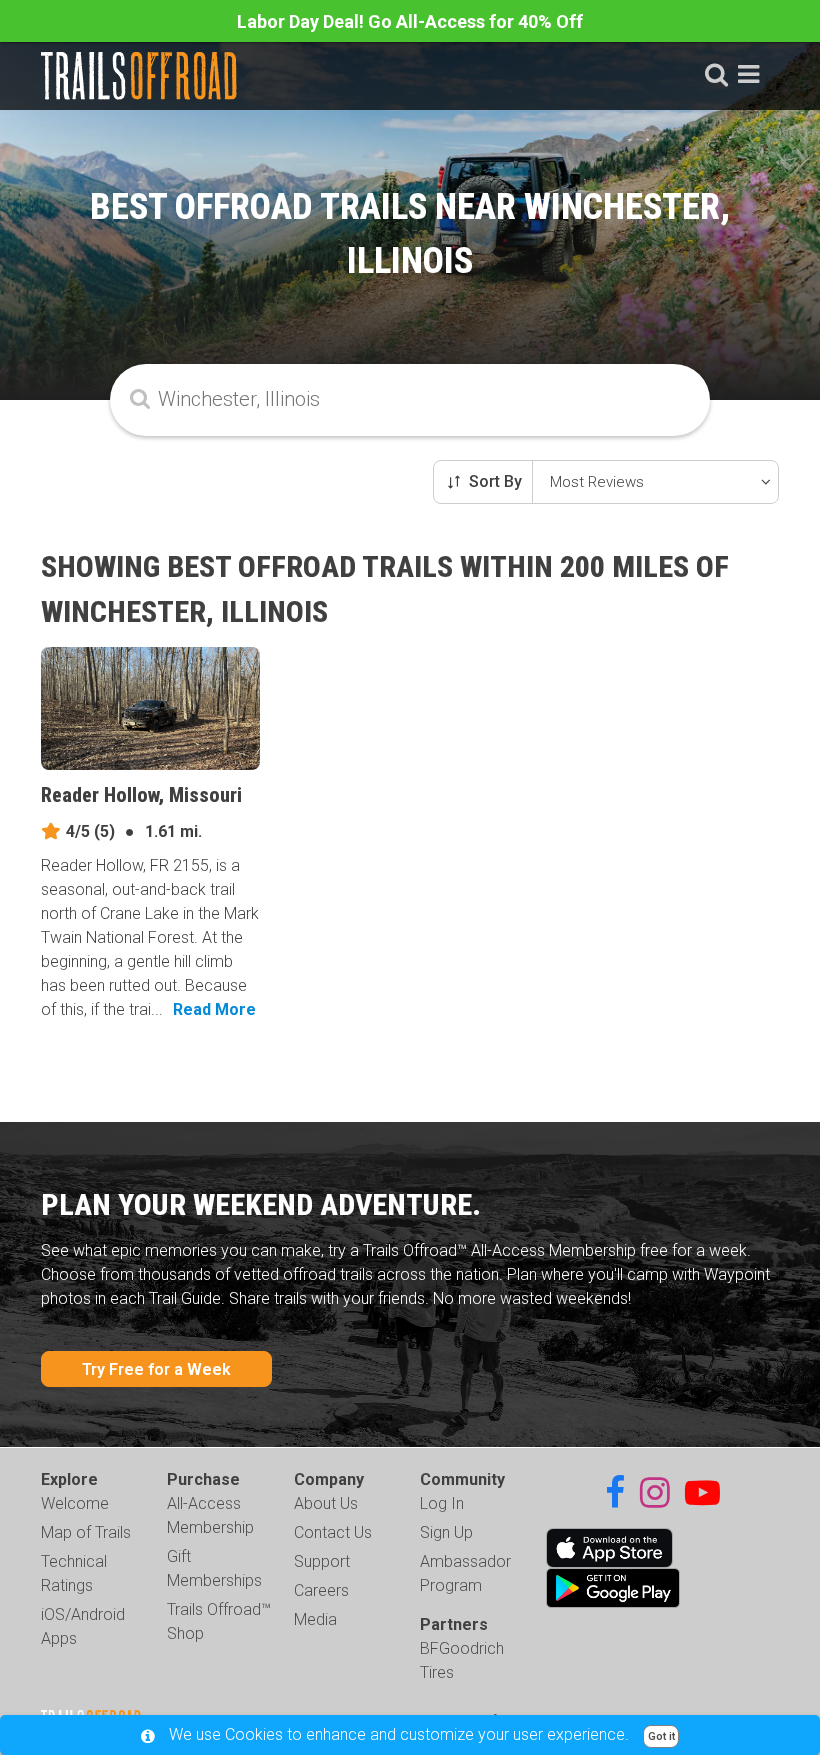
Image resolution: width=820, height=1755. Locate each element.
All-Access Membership (210, 1515)
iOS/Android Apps (83, 1626)
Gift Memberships (214, 1568)
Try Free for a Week (156, 1369)
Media (315, 1619)
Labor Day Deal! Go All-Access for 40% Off (410, 21)
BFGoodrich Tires (462, 1660)
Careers (321, 1590)
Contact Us (333, 1532)
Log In (442, 1503)
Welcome (75, 1503)
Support (322, 1561)
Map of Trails (86, 1532)
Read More (214, 1009)
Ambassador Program (465, 1573)
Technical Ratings (74, 1573)
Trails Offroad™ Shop (219, 1621)
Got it (661, 1736)
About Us (326, 1503)
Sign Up (446, 1532)
